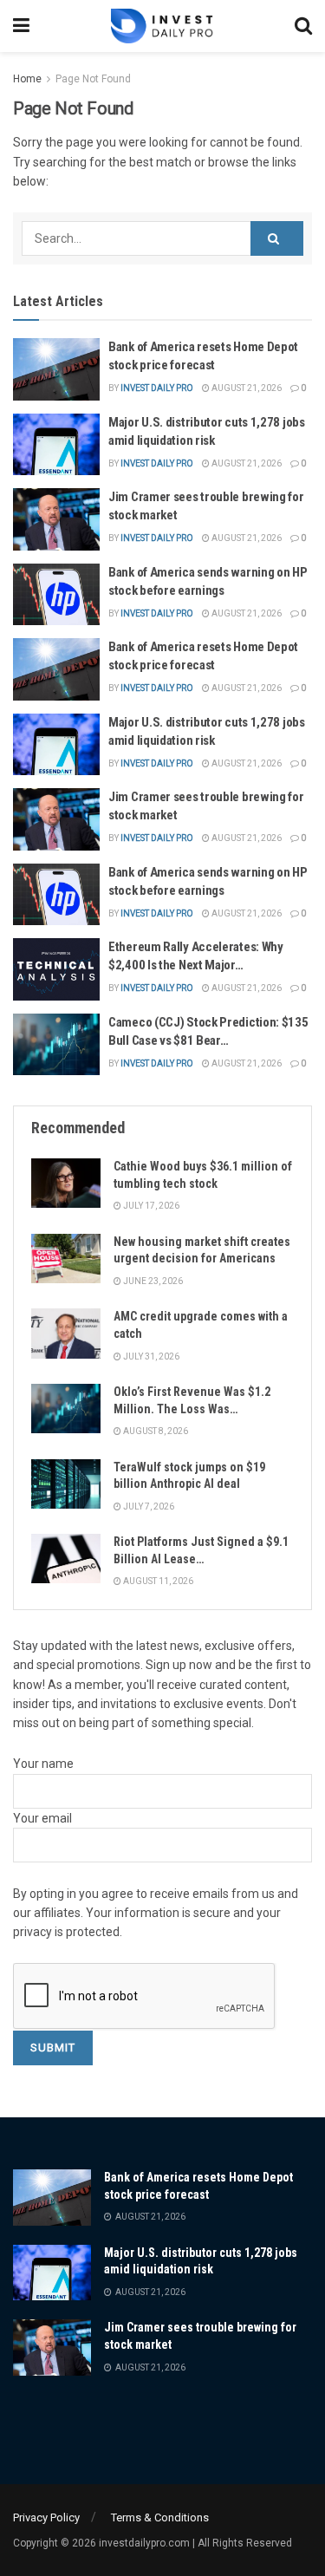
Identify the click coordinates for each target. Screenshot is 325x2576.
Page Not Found (93, 79)
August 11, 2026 (157, 1581)
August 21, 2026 (246, 388)
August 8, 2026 (155, 1431)
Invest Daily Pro (157, 388)
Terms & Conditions (160, 2517)
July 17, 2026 (150, 1206)
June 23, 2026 (152, 1281)
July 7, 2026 (148, 1506)
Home (27, 79)
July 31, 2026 (150, 1356)
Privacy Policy (46, 2517)
